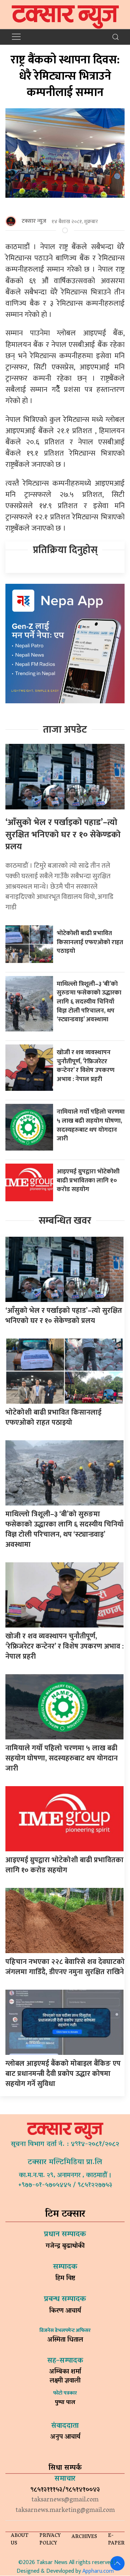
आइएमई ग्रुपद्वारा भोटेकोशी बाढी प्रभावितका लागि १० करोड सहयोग (88, 1180)
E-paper (116, 2540)
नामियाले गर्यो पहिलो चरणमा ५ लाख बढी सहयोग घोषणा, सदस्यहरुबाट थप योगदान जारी (91, 1125)
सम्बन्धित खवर (65, 1221)
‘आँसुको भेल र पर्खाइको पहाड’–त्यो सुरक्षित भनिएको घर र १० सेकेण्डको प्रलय (63, 835)
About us (20, 2540)
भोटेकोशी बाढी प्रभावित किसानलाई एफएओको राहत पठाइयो (90, 942)
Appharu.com (98, 2571)
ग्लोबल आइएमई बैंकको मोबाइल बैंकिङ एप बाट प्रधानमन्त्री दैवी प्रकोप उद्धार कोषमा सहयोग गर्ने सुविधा (63, 2074)
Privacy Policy (50, 2540)
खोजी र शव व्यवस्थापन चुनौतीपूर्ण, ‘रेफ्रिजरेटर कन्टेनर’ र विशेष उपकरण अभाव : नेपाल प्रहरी (86, 1066)
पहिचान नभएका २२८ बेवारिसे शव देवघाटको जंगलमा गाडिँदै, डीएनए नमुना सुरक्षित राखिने (65, 1967)
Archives (84, 2537)
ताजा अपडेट (65, 730)
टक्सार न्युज (34, 221)
